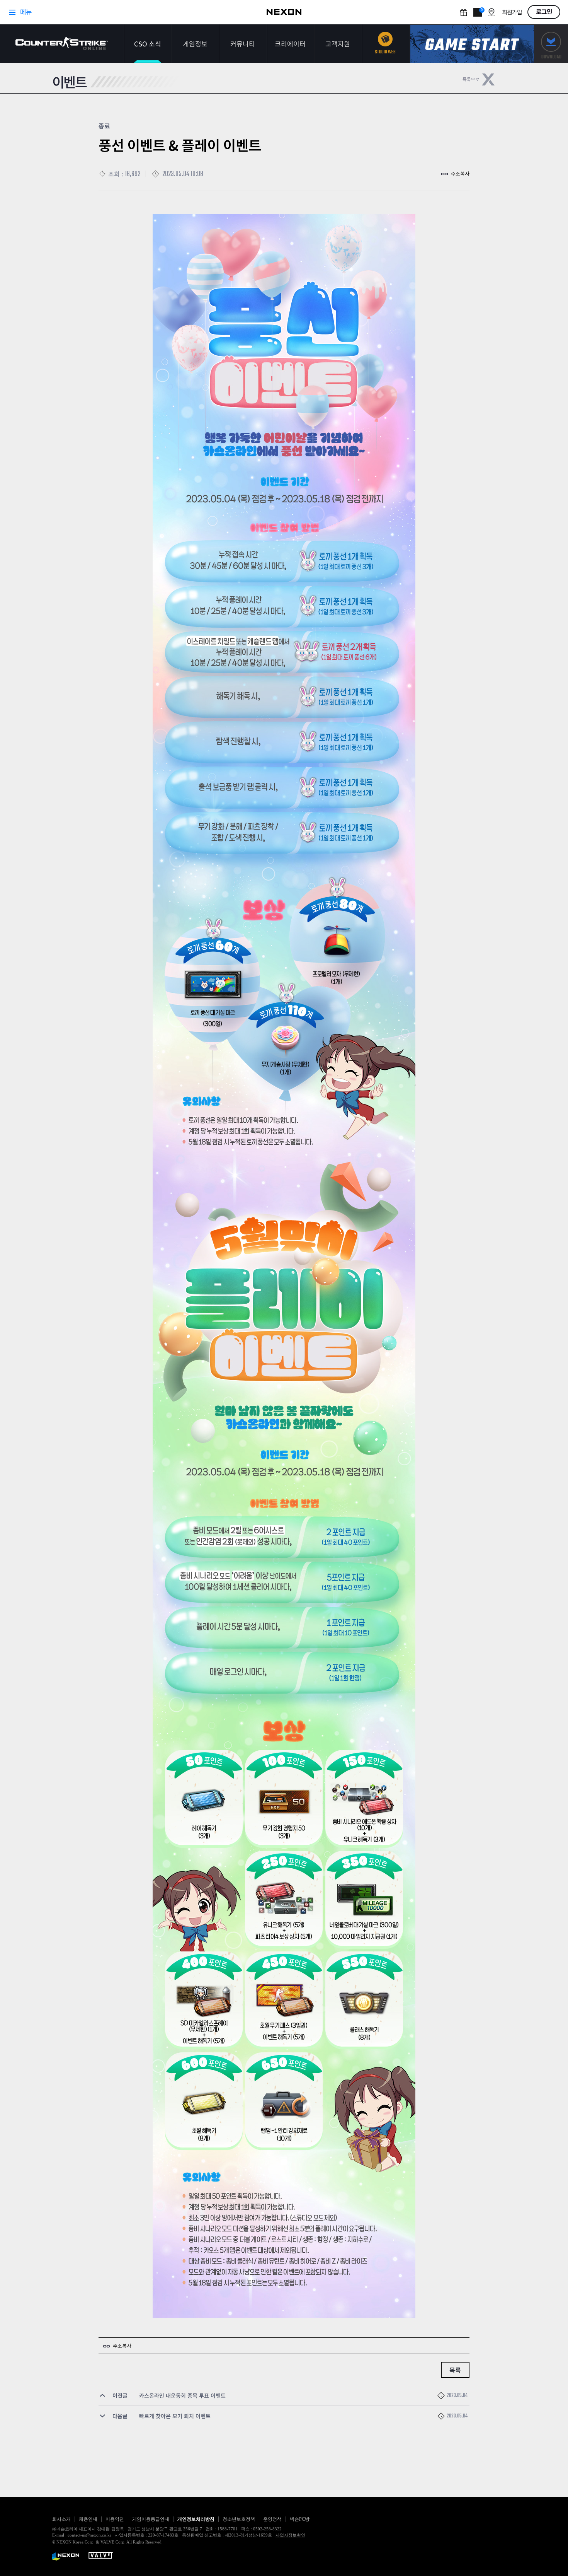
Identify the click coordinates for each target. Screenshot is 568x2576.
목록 (455, 2370)
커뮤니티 (243, 44)
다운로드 (551, 44)
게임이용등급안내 (151, 2519)
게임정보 (195, 44)
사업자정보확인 (290, 2535)
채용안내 (88, 2519)
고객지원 (338, 44)
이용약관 (115, 2519)
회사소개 (61, 2519)
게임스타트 (472, 44)
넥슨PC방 (300, 2519)
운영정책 (272, 2519)
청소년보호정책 (239, 2519)
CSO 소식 (148, 44)
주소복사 (460, 173)
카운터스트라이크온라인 (62, 44)
